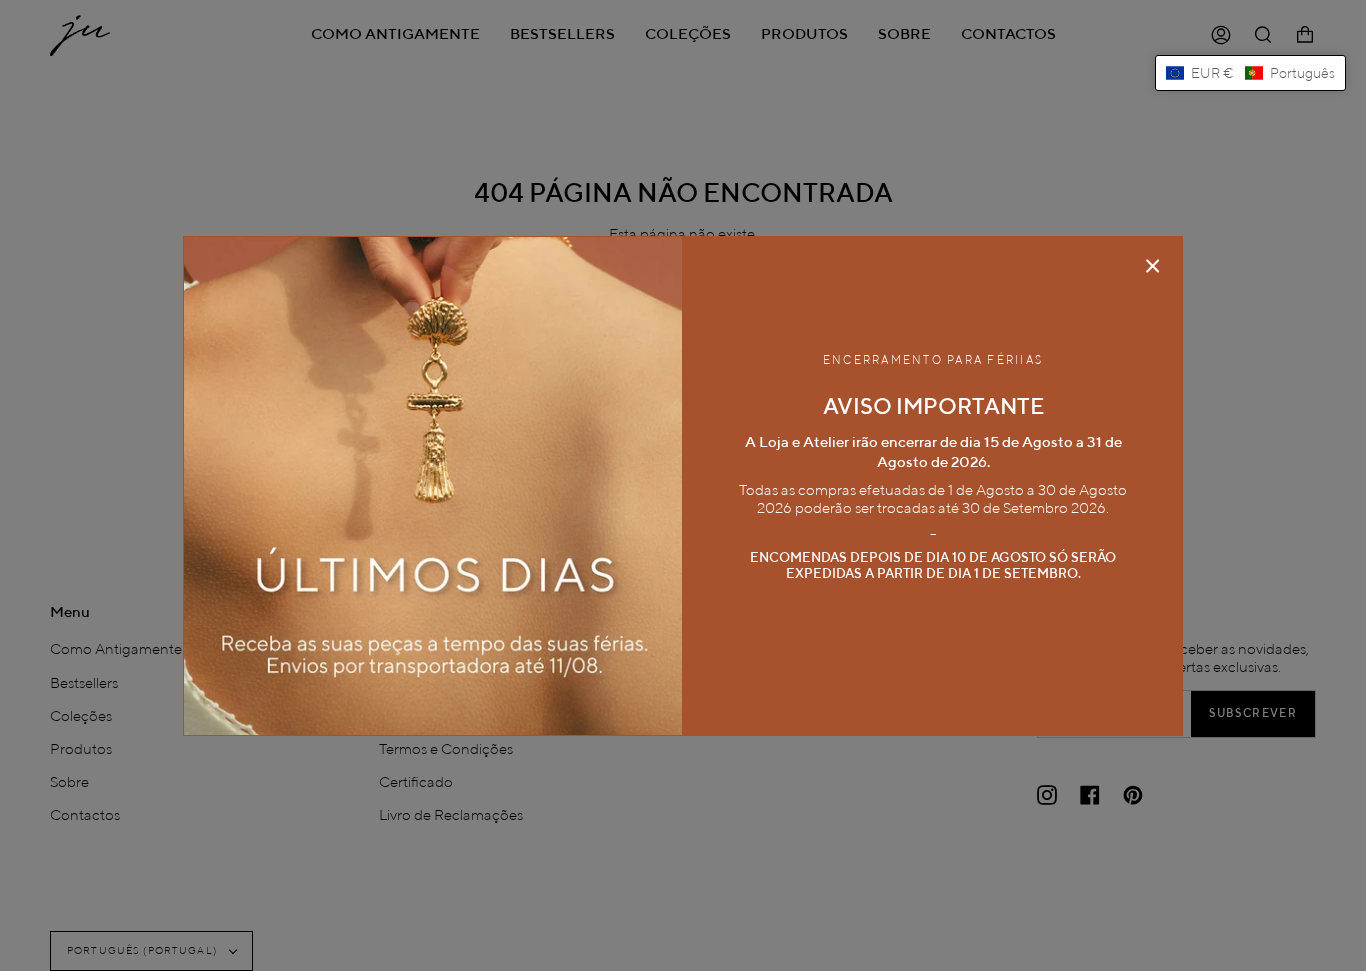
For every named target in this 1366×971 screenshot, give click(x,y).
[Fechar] (1153, 266)
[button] (1250, 73)
